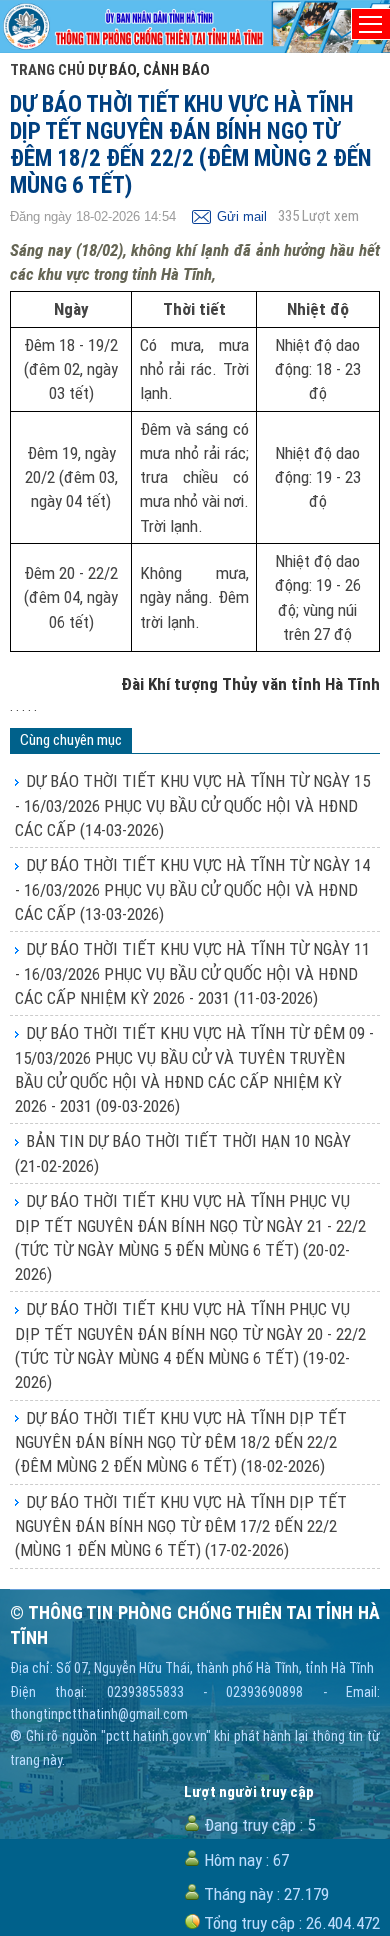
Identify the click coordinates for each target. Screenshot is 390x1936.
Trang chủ (47, 70)
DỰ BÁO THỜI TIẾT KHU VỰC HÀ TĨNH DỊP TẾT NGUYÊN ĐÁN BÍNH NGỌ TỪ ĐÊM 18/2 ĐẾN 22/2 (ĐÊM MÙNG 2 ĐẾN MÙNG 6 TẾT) (181, 1442)
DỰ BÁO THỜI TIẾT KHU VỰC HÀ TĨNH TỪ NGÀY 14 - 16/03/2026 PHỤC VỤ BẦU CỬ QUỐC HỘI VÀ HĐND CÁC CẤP (192, 889)
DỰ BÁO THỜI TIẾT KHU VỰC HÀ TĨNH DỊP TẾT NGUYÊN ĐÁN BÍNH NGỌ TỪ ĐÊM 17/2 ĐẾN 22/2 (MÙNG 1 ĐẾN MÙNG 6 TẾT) (181, 1526)
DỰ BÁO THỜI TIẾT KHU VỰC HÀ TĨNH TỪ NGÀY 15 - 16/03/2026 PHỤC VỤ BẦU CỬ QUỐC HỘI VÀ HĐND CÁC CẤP (192, 805)
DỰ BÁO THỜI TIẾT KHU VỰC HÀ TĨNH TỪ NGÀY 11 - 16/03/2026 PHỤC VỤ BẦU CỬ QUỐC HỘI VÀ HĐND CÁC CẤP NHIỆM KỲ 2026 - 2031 (192, 973)
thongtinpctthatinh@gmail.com (99, 1714)
